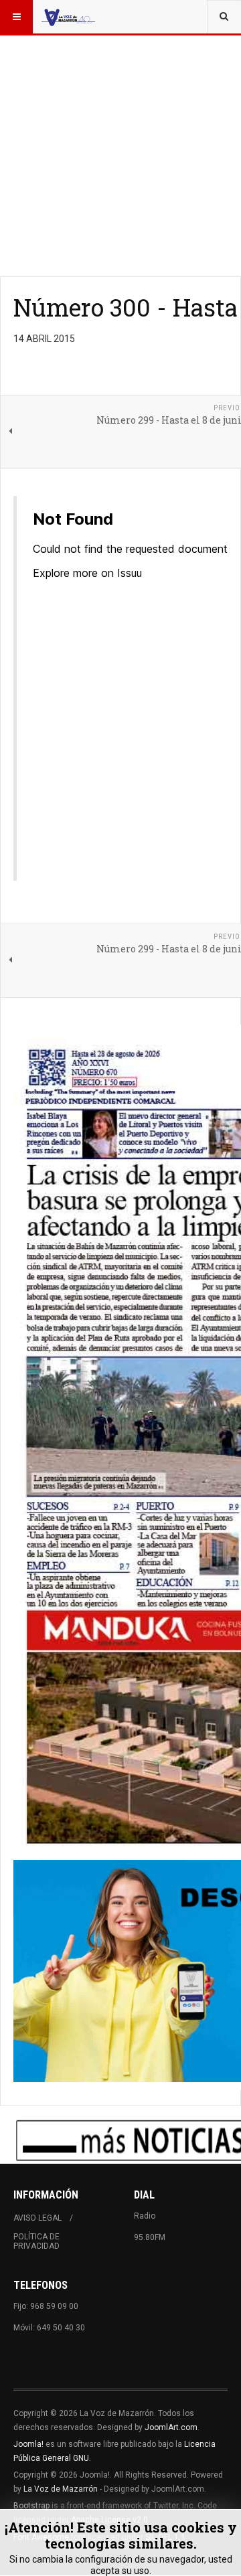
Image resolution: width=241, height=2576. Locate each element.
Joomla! (28, 2444)
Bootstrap (31, 2506)
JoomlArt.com (171, 2427)
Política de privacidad (36, 2241)
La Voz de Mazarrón (61, 2489)
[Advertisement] (120, 120)
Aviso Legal (37, 2218)
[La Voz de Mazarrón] (68, 17)
